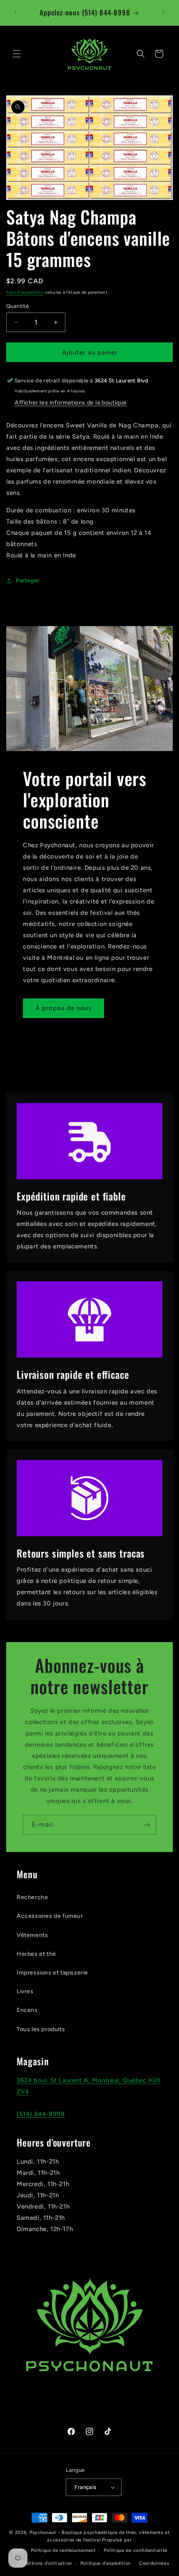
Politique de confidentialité (135, 2550)
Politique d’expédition (106, 2563)
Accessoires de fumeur (50, 1916)
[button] (17, 54)
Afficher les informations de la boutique (71, 403)
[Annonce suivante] (164, 12)
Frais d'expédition (25, 292)
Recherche (32, 1897)
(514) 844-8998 (41, 2114)
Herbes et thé (36, 1954)
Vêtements (32, 1935)
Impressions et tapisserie (52, 1973)
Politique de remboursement (63, 2550)
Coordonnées (154, 2563)
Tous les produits (41, 2029)
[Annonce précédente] (15, 12)
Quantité (17, 306)
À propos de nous (63, 1008)
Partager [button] (28, 580)
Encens (27, 2010)
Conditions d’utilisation (45, 2563)
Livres (25, 1991)
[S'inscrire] (147, 1825)
